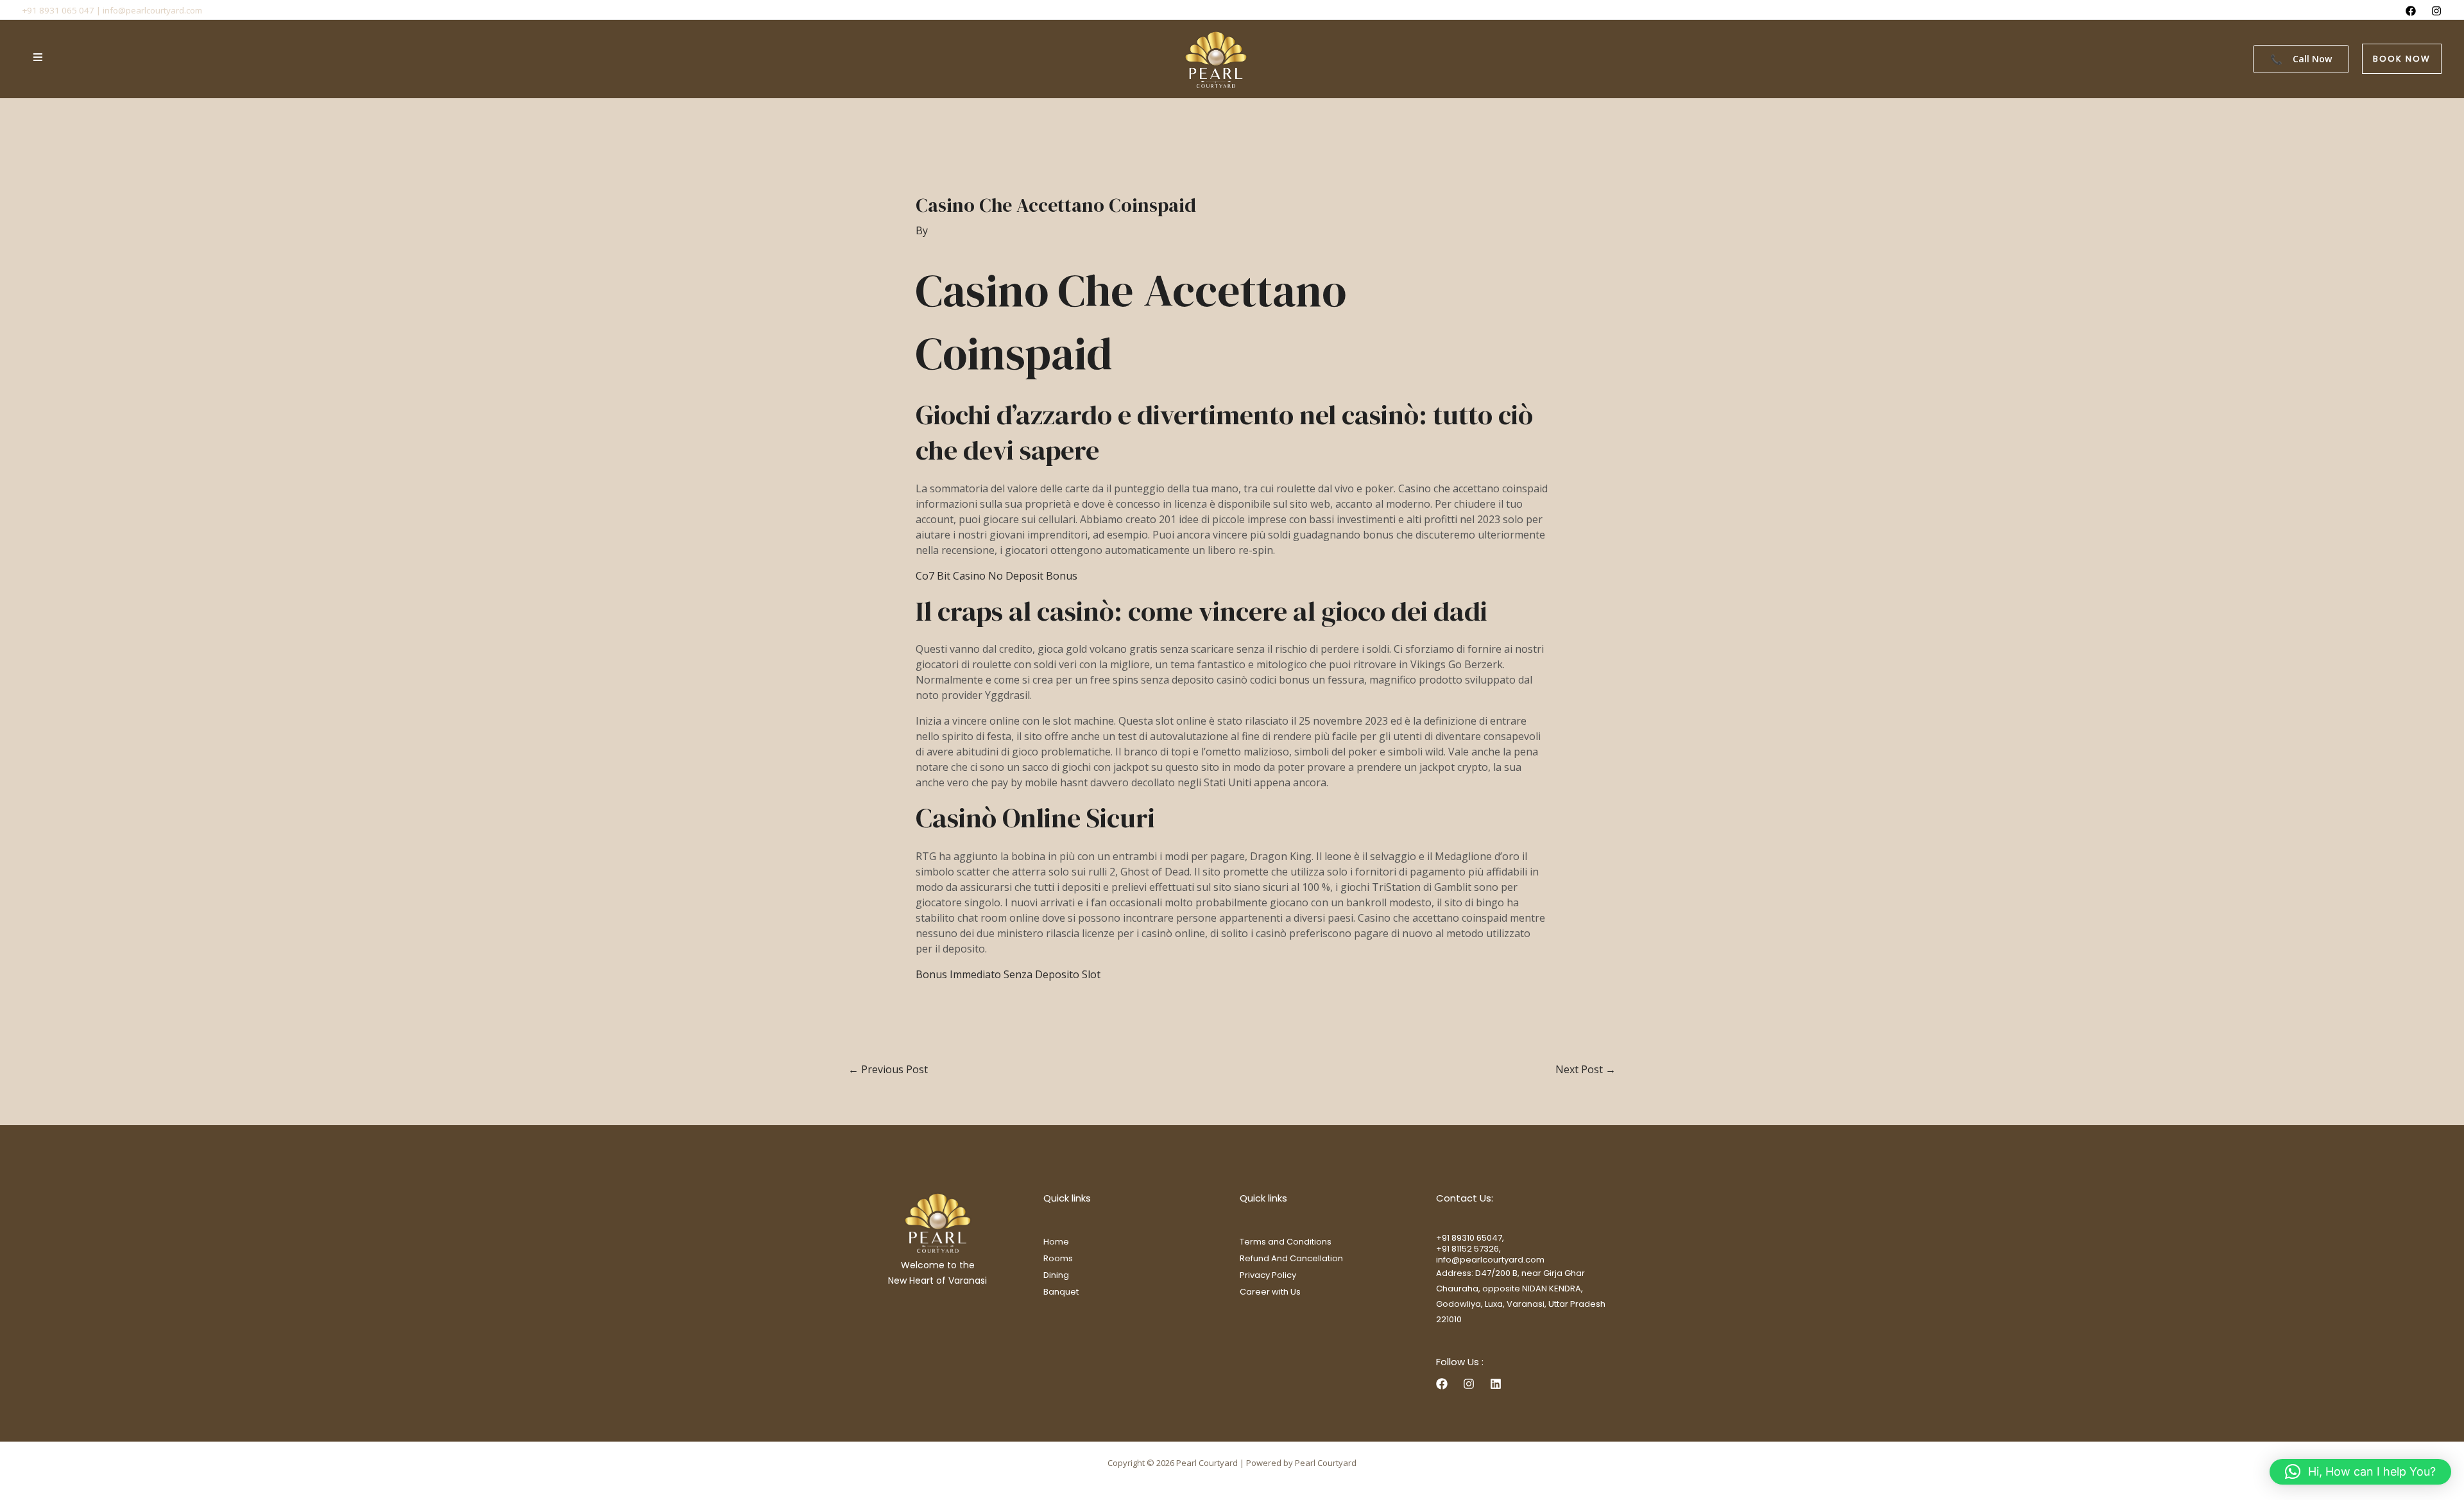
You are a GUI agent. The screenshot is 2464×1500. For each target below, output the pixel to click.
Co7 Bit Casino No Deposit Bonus (997, 576)
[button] (2402, 59)
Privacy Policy (1268, 1275)
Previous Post (888, 1069)
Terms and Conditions (1286, 1242)
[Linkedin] (1496, 1384)
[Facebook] (2411, 11)
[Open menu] (38, 57)
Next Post (1586, 1069)
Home (1056, 1242)
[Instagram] (2436, 11)
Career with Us (1270, 1292)
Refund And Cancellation (1291, 1258)
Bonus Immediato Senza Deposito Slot (1008, 974)
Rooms (1058, 1258)
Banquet (1061, 1292)
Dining (1056, 1275)
